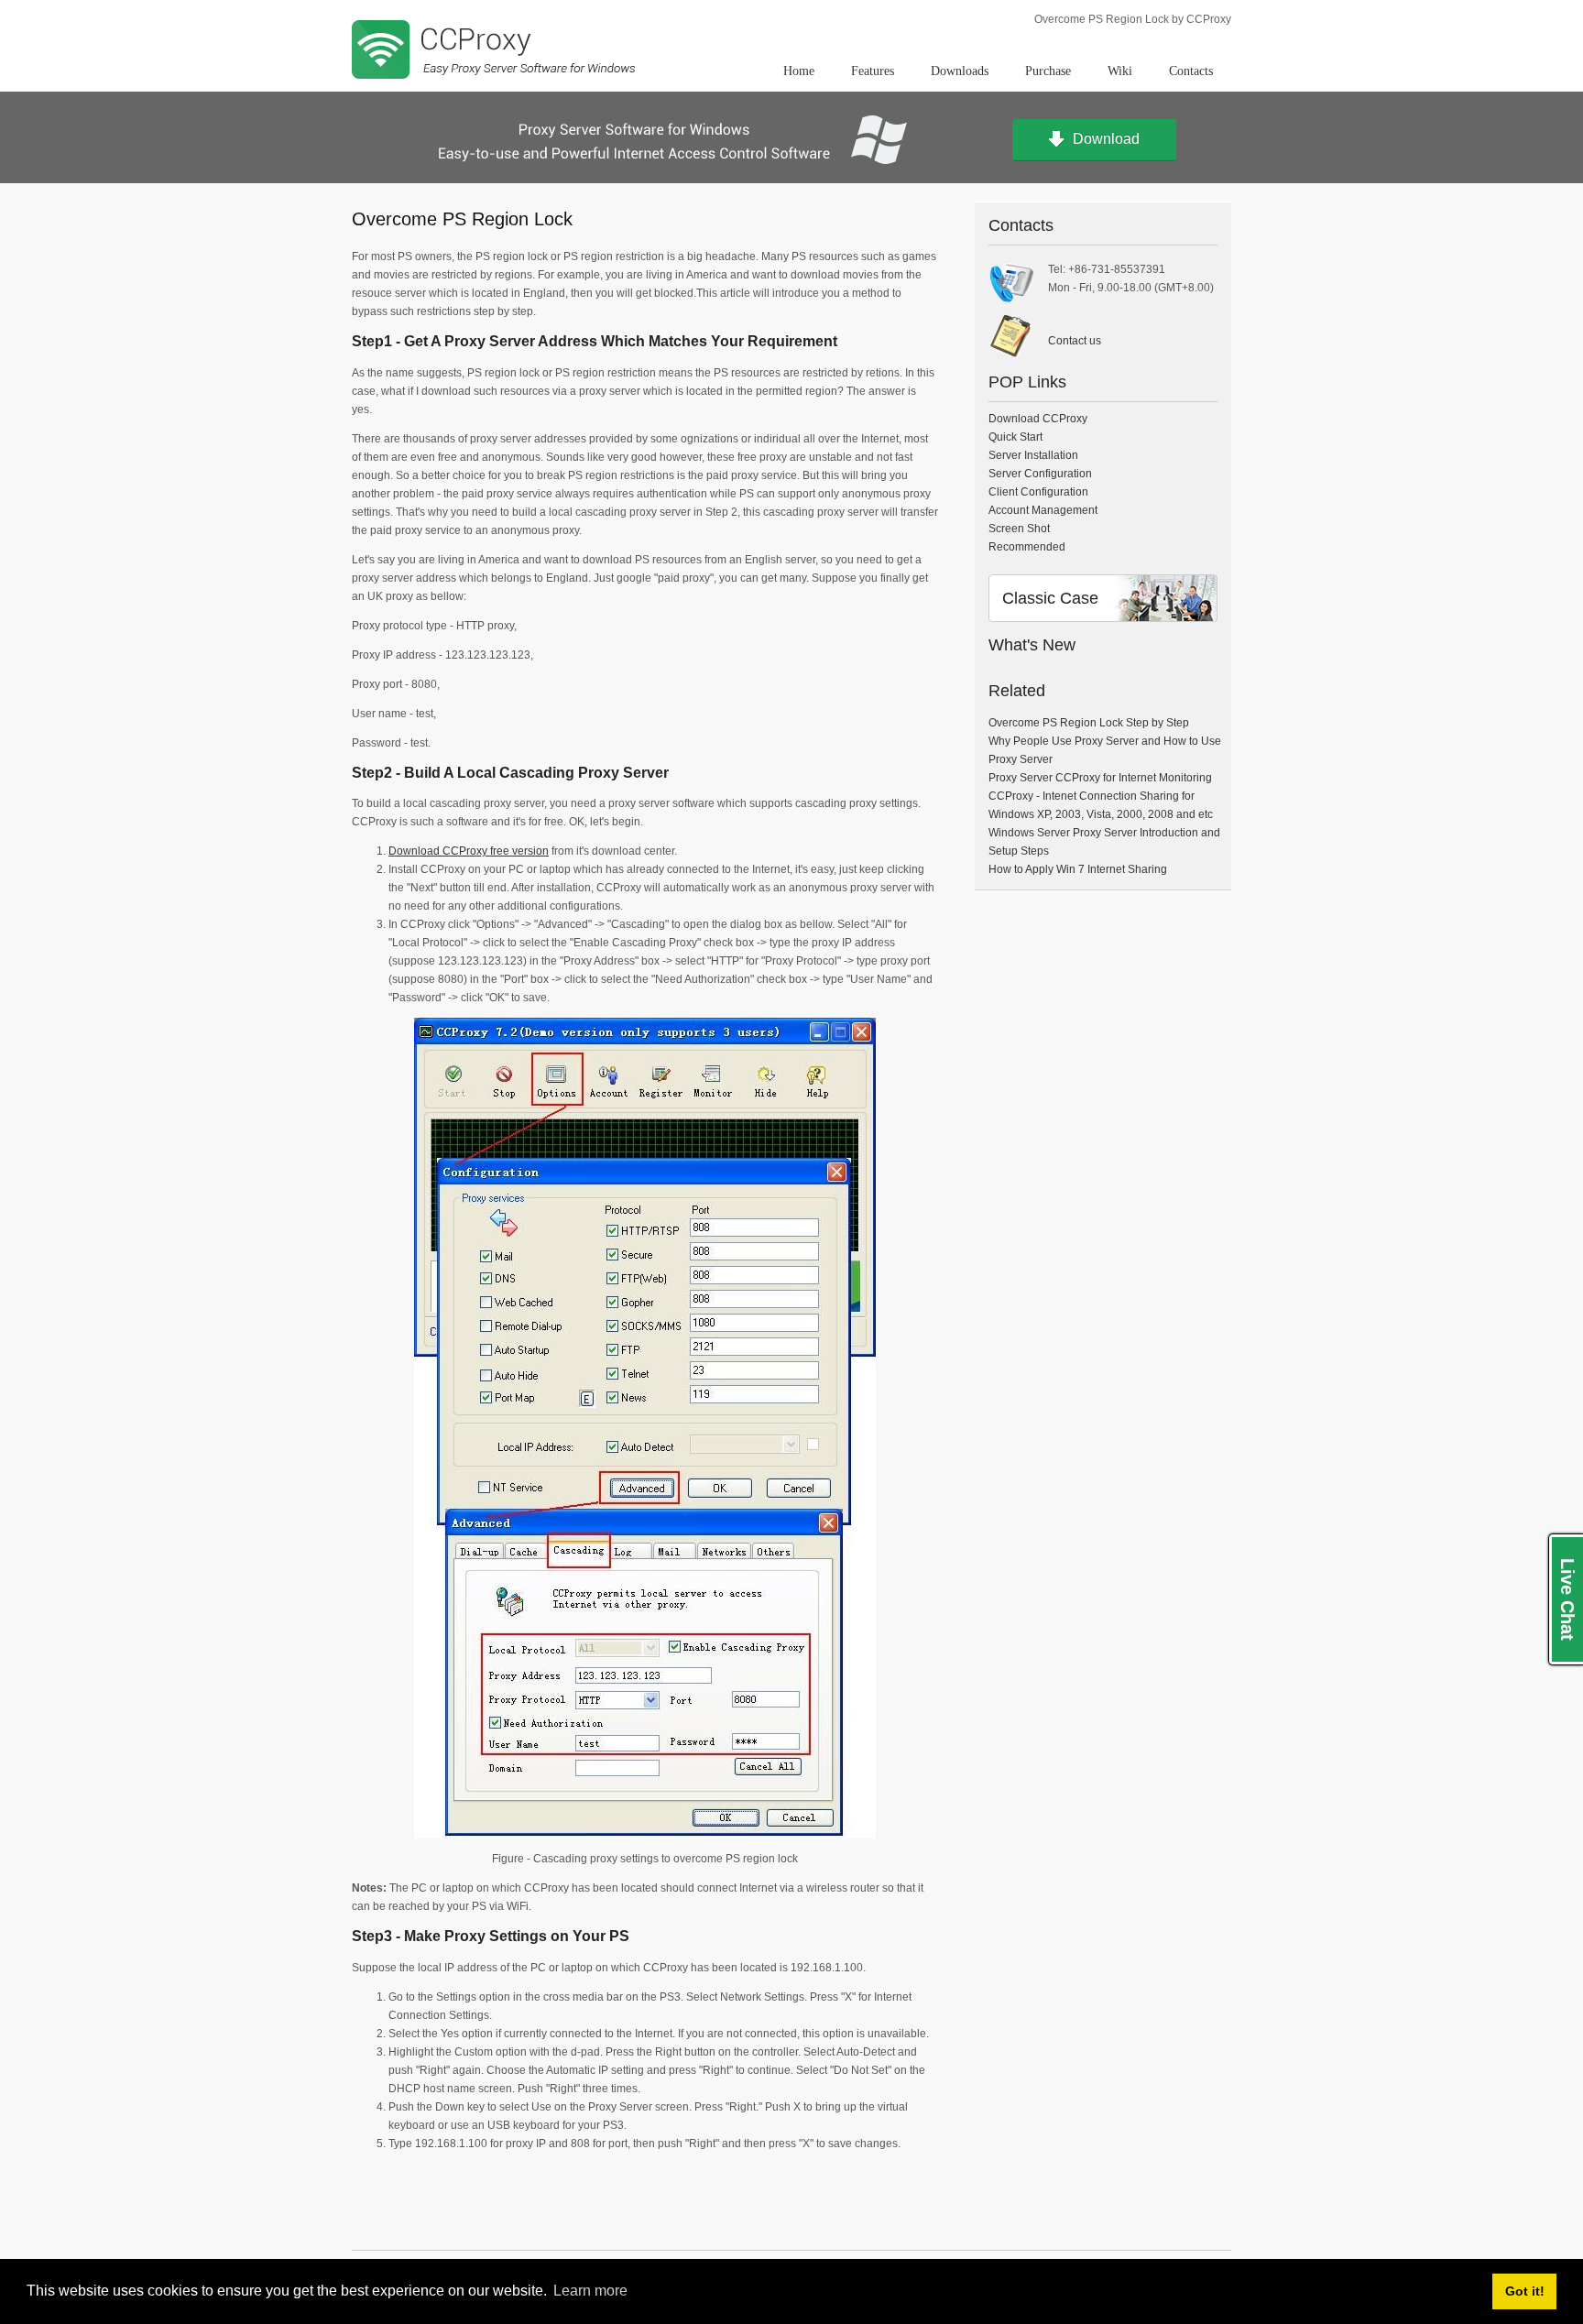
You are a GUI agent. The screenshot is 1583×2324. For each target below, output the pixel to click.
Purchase (1048, 71)
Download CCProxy (1038, 419)
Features (873, 71)
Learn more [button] (590, 2291)
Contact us (1075, 341)
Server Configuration (1040, 474)
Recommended (1027, 547)
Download (1106, 139)
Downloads (960, 71)
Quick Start (1015, 437)
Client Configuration (1038, 492)
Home (799, 71)
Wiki (1120, 71)
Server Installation (1033, 455)
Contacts (1191, 71)
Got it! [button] (1525, 2291)
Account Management (1043, 510)
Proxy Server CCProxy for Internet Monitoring (1100, 778)
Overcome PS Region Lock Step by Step (1089, 723)
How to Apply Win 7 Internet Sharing (1078, 869)
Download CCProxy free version (469, 851)
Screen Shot (1019, 529)
